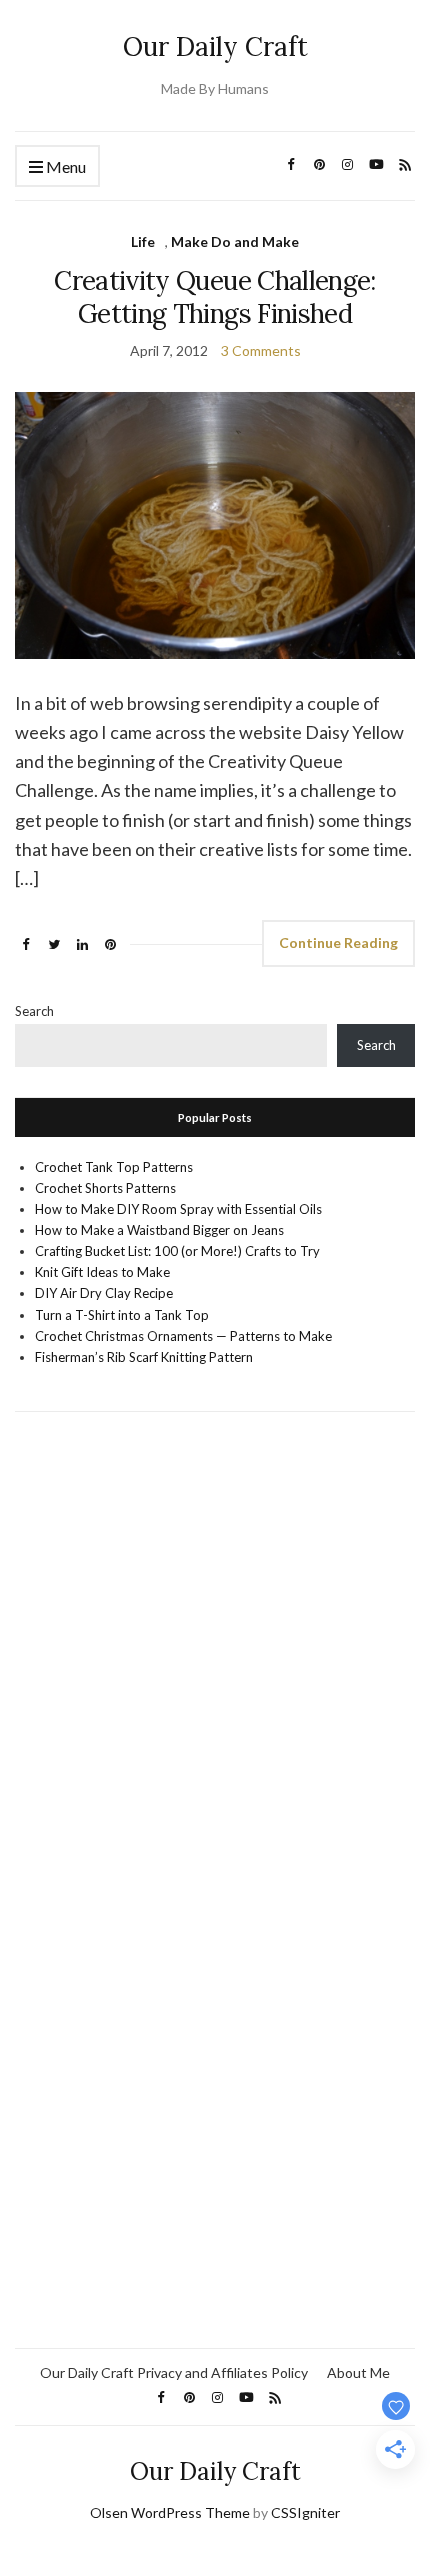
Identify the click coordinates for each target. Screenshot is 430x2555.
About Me (358, 2372)
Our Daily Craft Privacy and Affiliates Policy (174, 2372)
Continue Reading (338, 942)
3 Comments (261, 350)
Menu (64, 166)
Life (143, 241)
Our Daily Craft (215, 46)
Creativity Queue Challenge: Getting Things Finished (214, 297)
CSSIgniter (305, 2512)
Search (34, 1011)
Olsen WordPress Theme (170, 2512)
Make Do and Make (235, 241)
